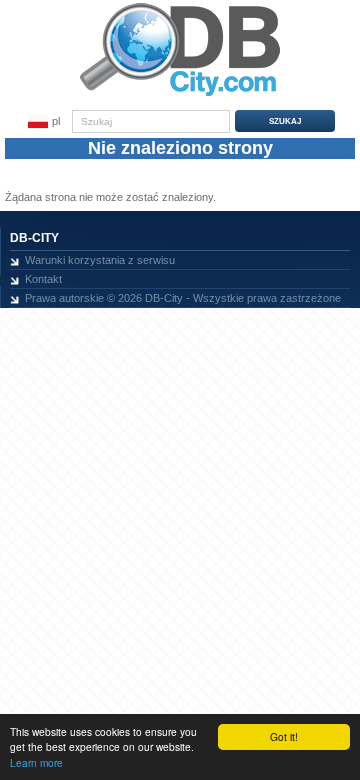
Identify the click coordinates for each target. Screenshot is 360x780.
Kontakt (43, 279)
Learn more (36, 762)
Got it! (284, 736)
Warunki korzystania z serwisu (100, 260)
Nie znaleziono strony (180, 148)
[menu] (44, 122)
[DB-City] (180, 96)
